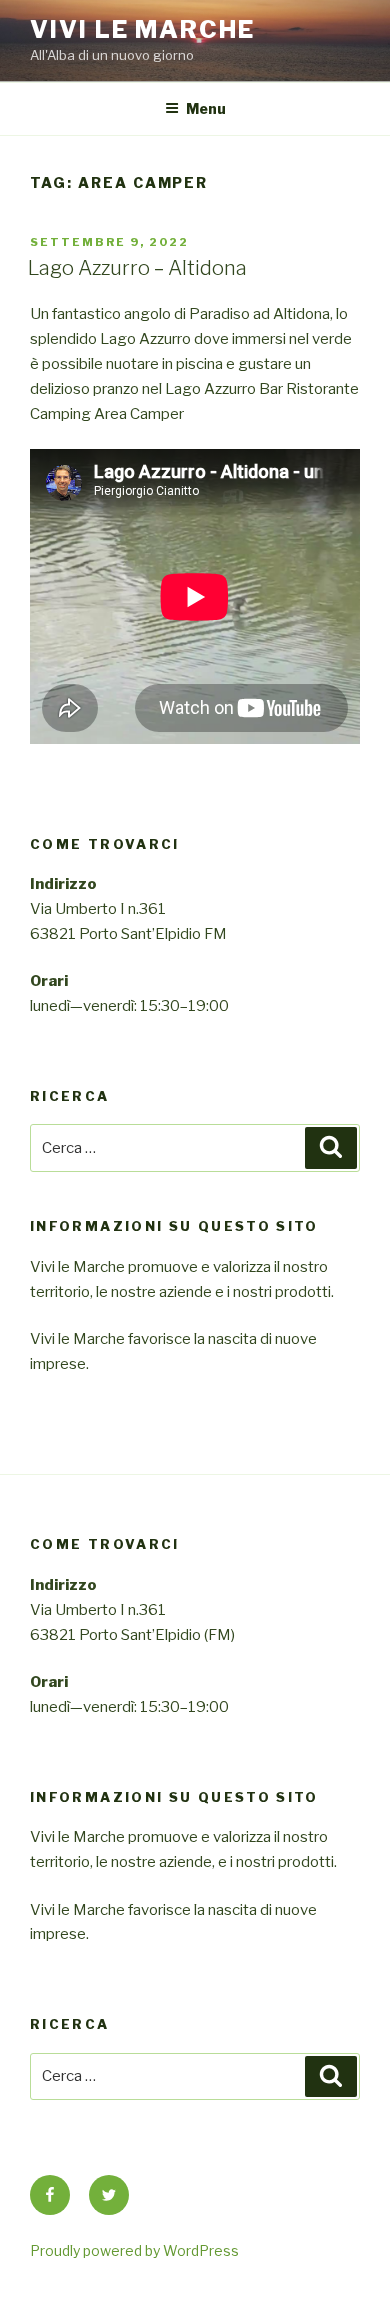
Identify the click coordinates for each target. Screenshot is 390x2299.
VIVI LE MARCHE (142, 29)
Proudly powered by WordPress (134, 2250)
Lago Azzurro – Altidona (137, 268)
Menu (206, 108)
